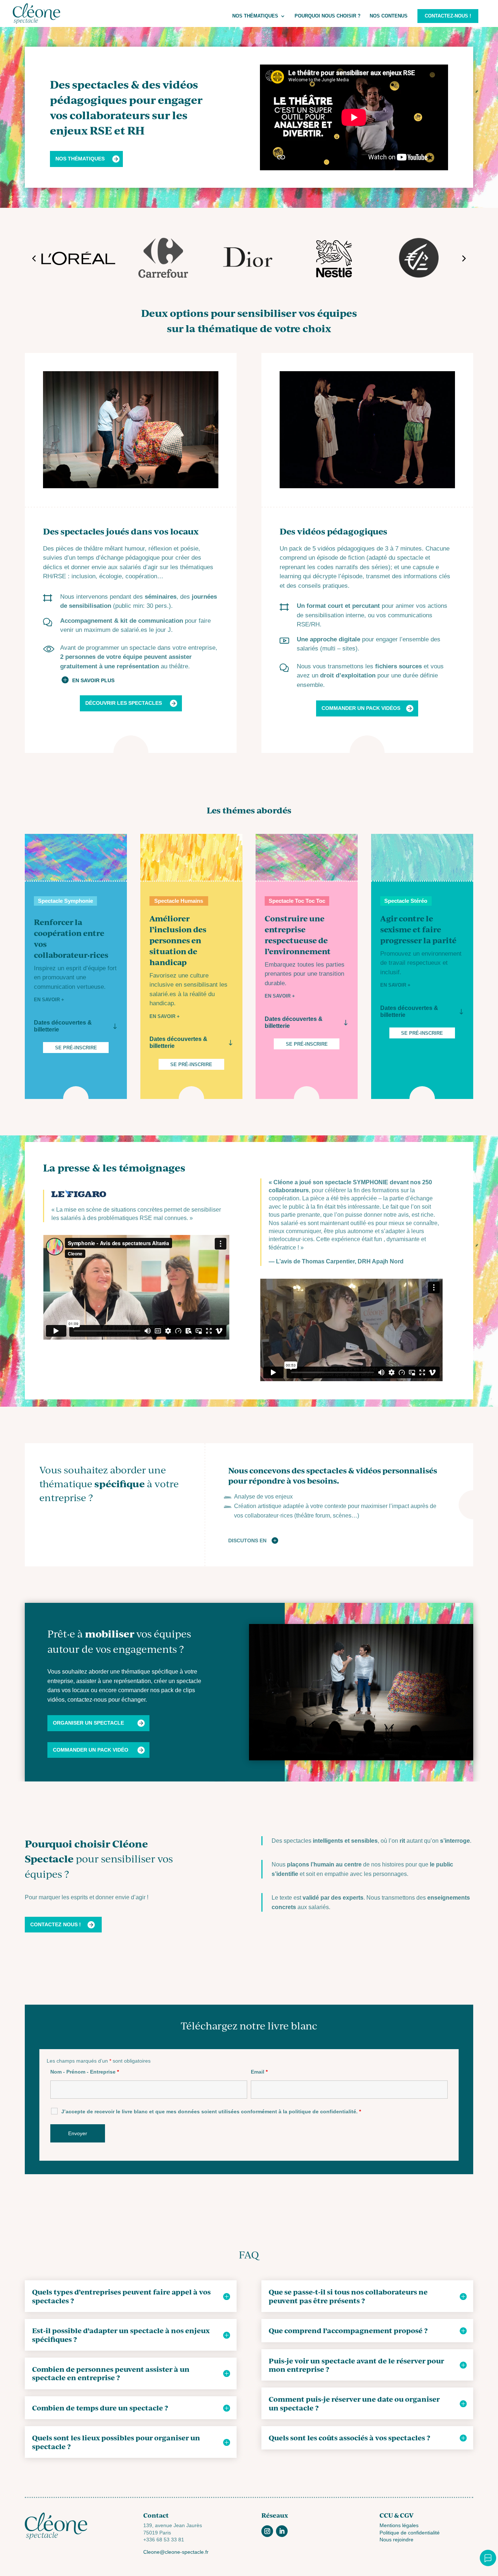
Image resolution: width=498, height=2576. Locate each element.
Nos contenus (389, 16)
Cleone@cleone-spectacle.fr (176, 2552)
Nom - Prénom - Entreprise (85, 2072)
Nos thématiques (255, 16)
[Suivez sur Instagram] (267, 2531)
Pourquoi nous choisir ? (328, 16)
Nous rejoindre (396, 2540)
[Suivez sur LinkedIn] (282, 2531)
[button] (34, 259)
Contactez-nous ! (448, 16)
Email (259, 2072)
